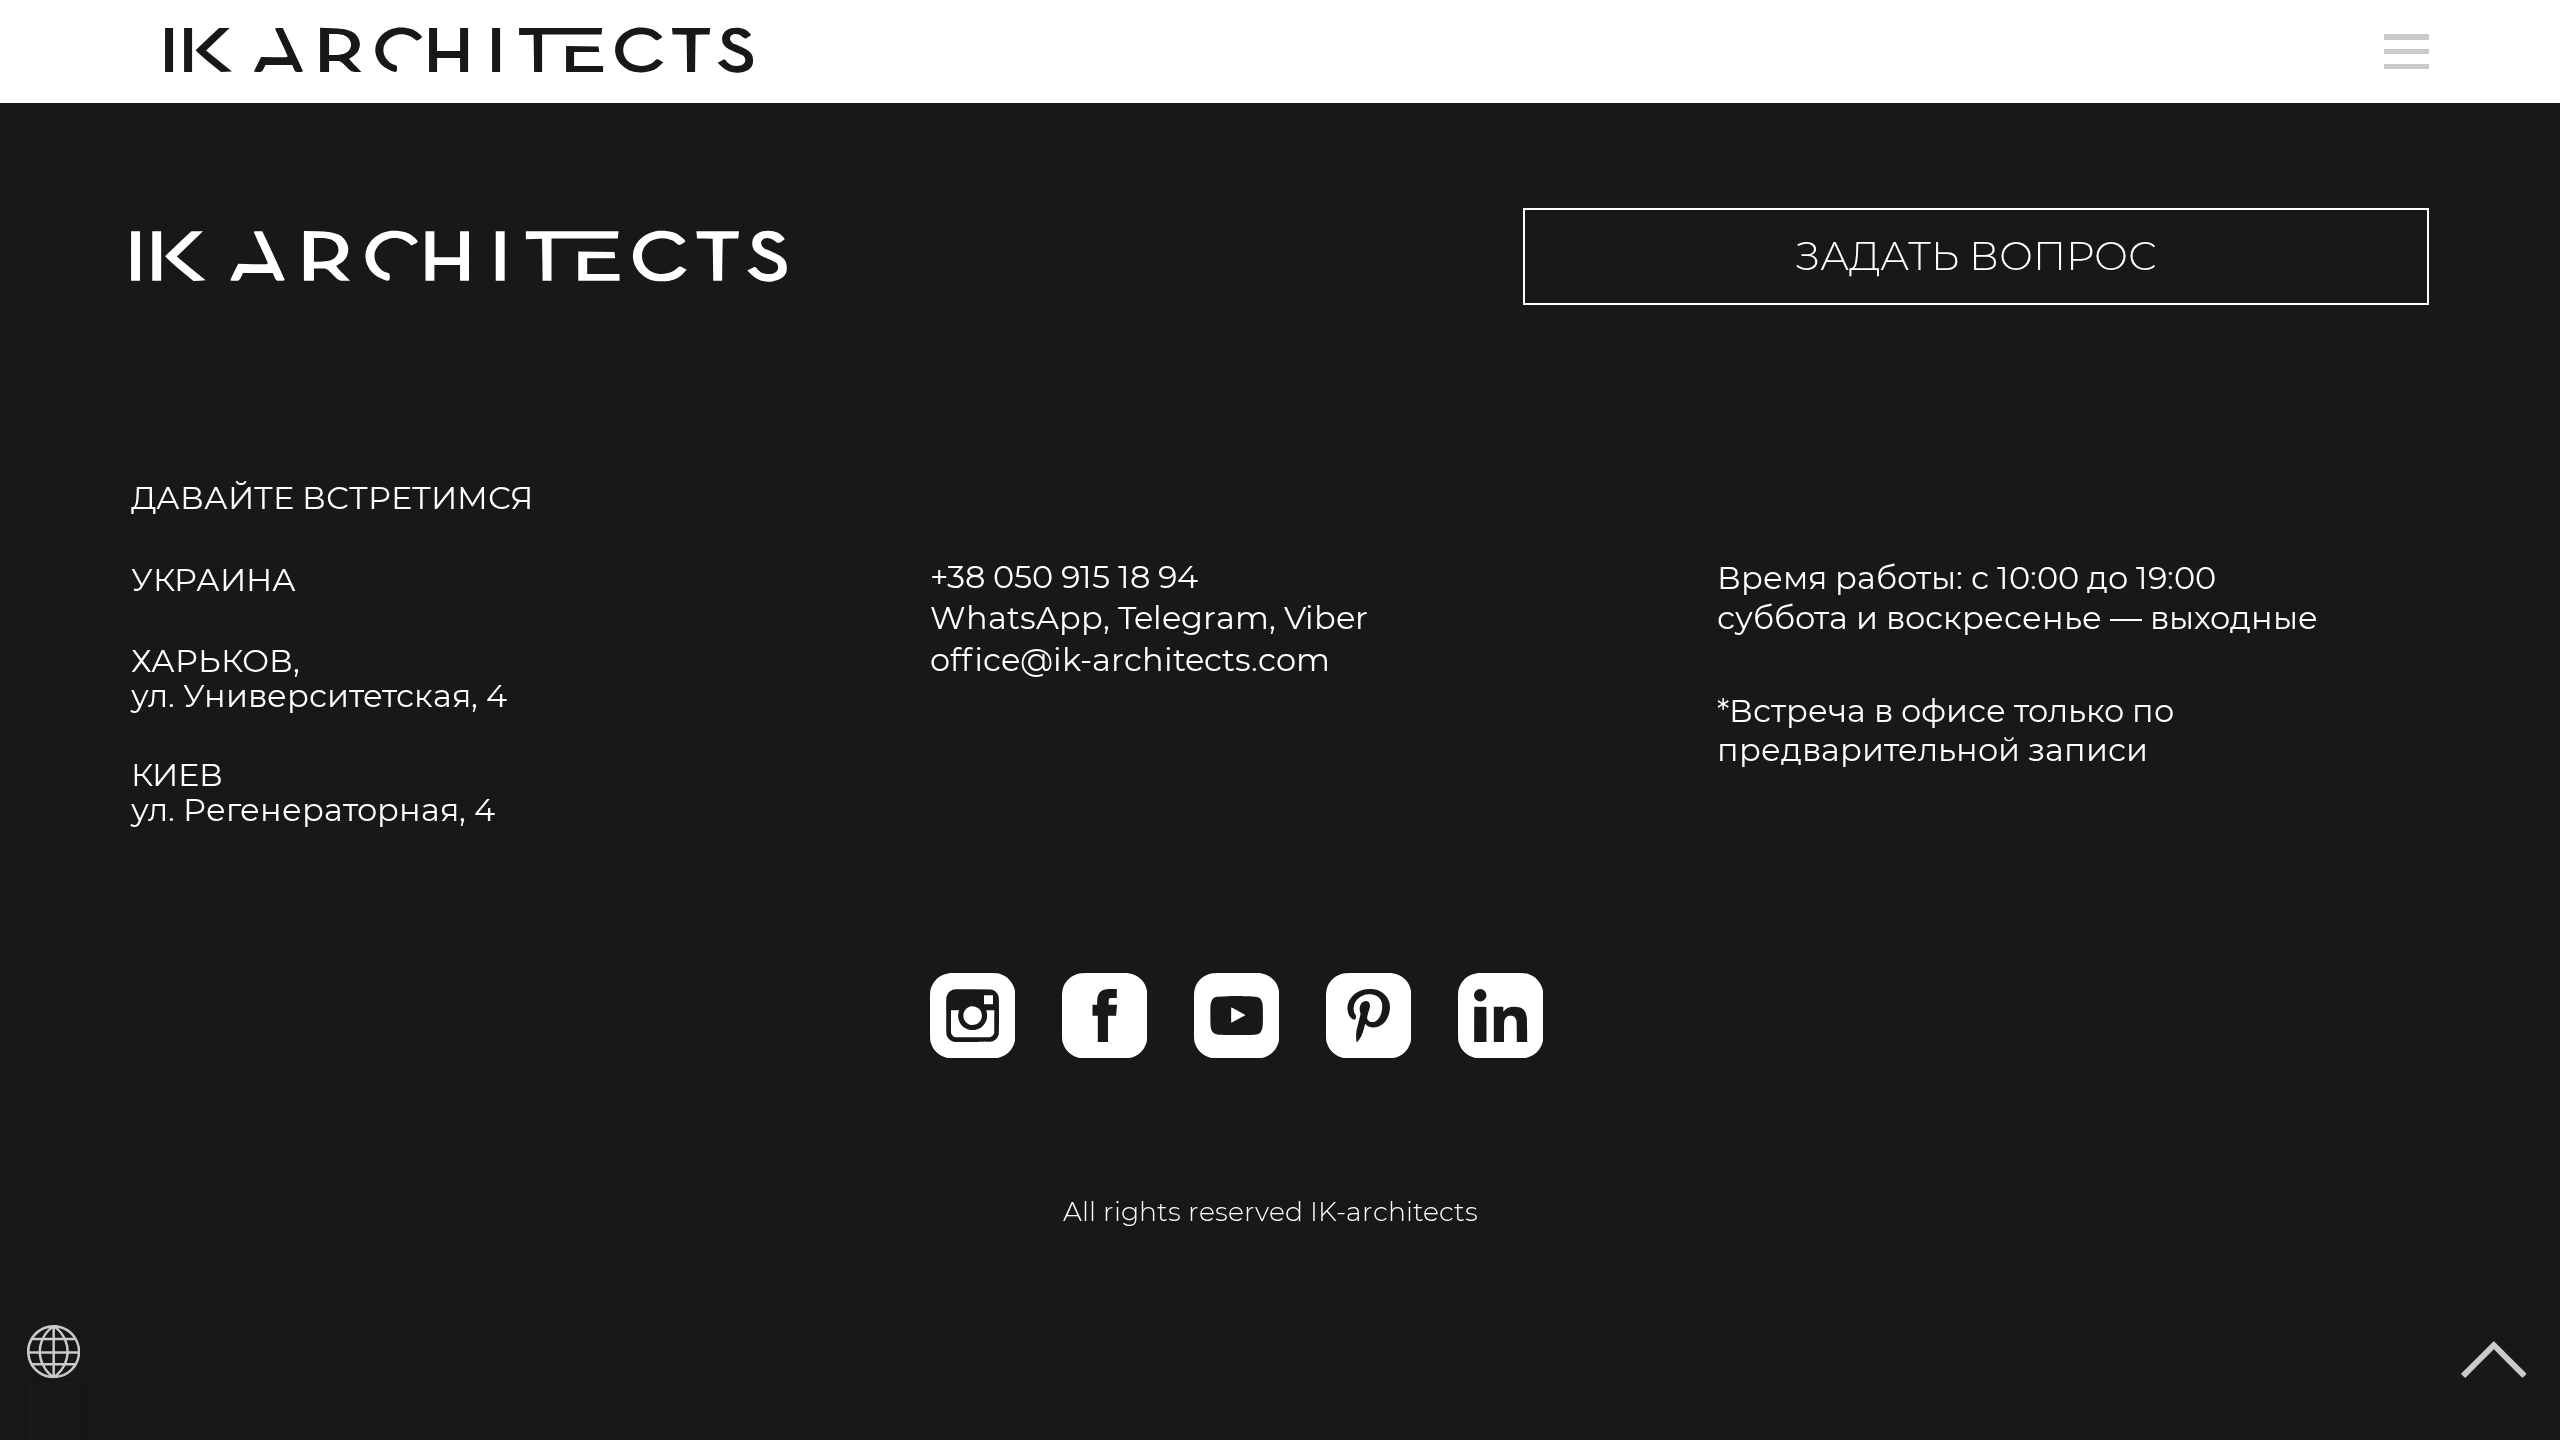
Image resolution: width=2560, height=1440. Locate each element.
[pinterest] (1368, 1015)
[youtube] (1236, 1015)
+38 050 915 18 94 (1064, 576)
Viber (1326, 617)
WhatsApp (1016, 617)
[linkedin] (1500, 1015)
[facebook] (1104, 1015)
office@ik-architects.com (1130, 659)
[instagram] (972, 1015)
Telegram (1193, 617)
